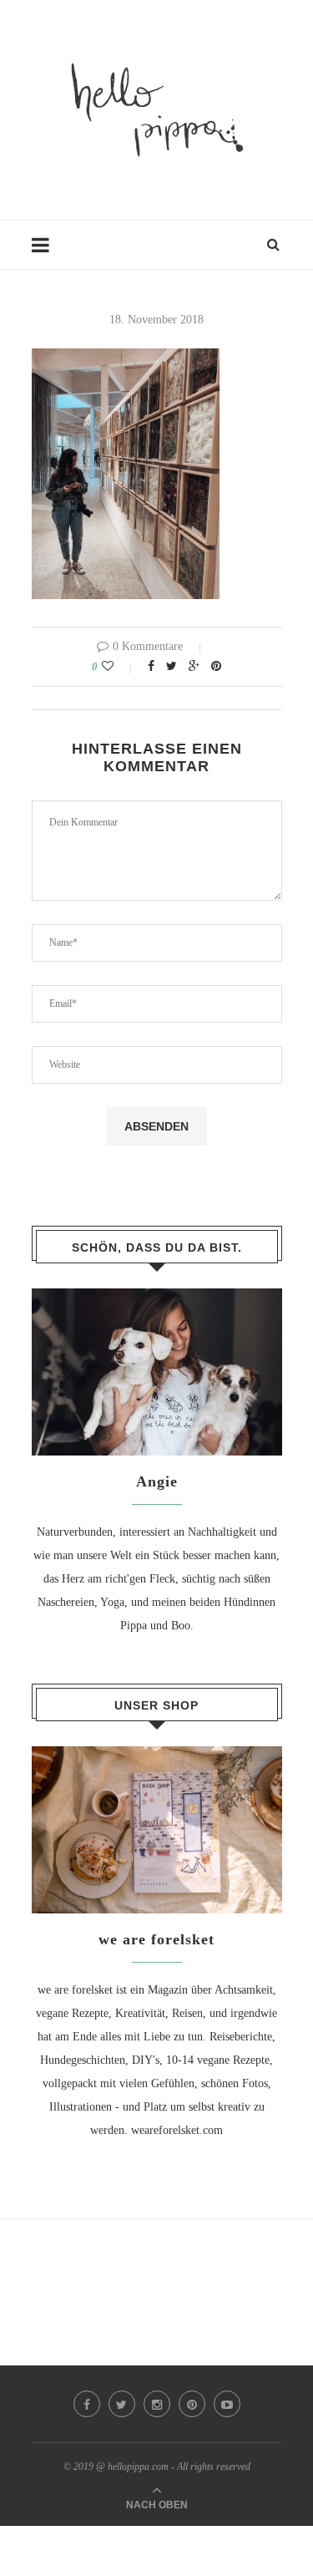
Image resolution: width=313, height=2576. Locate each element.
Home (46, 253)
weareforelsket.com (177, 2130)
